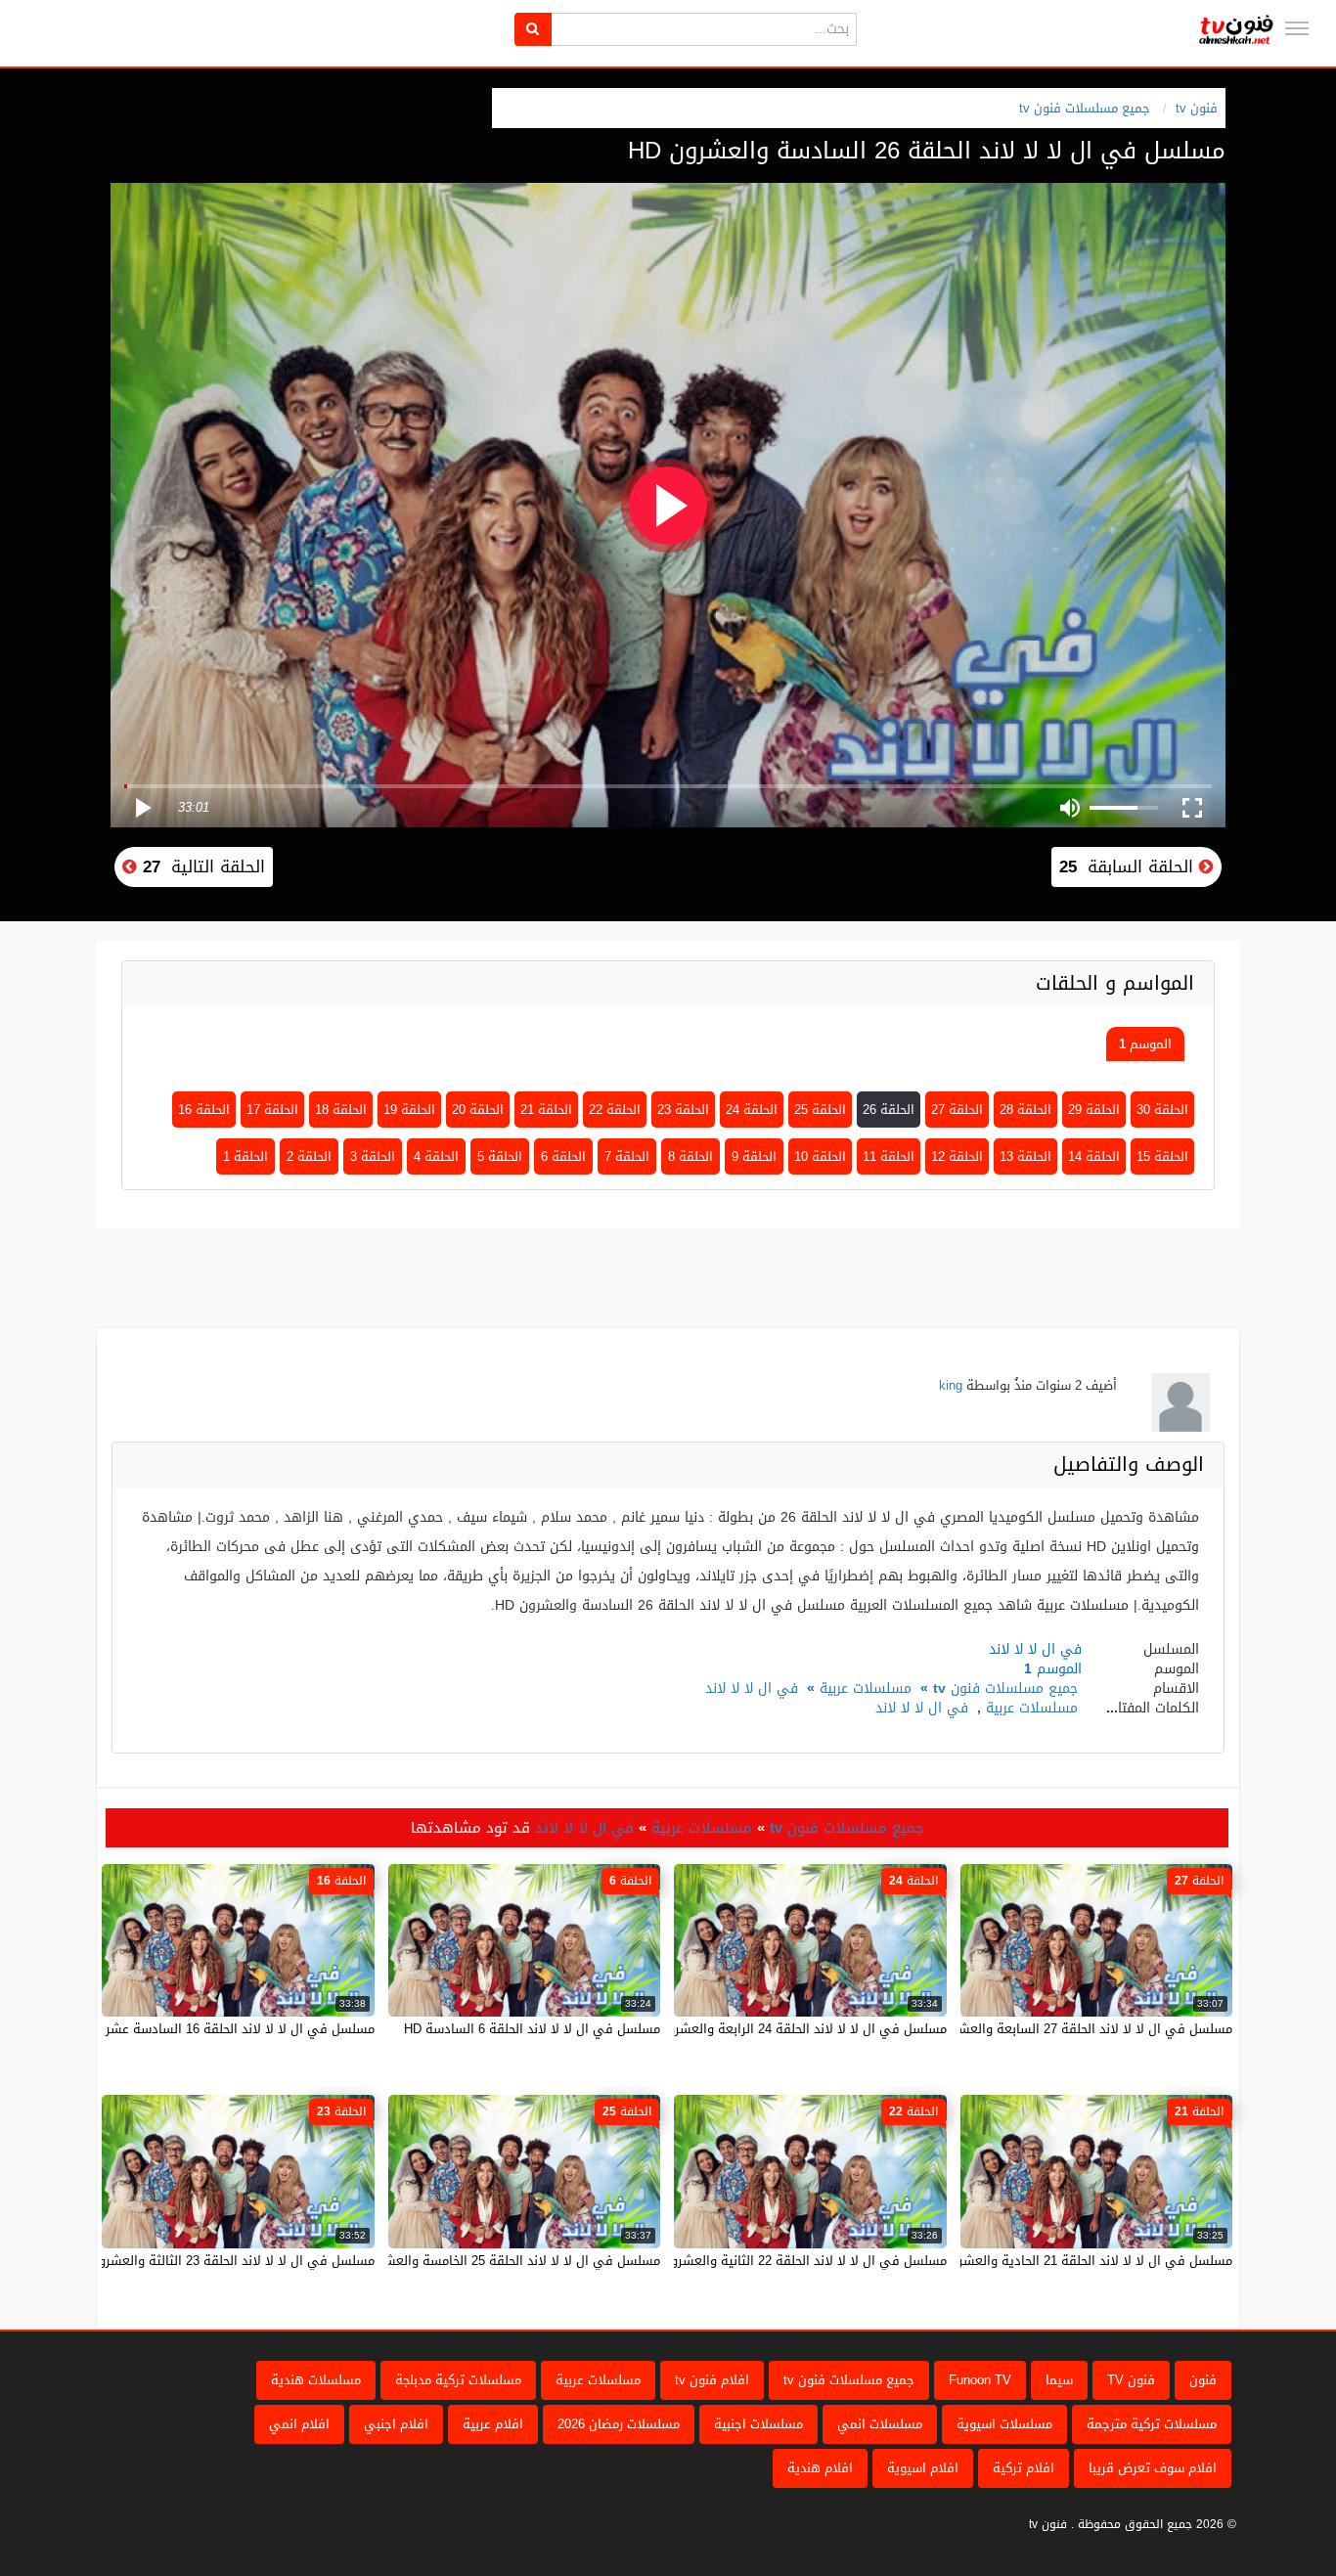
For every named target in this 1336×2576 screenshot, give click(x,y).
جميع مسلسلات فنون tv (1085, 108)
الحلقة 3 (373, 1156)
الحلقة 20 (478, 1110)
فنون (1203, 2380)
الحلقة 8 (690, 1156)
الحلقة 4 (436, 1156)
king (951, 1385)
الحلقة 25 (820, 1110)
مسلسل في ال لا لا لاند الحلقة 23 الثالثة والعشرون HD (222, 2261)
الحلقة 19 (409, 1110)
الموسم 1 (1145, 1044)
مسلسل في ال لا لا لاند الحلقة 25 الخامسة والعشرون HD (501, 2261)
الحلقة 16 (204, 1110)
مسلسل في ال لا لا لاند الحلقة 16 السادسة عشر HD (229, 2029)
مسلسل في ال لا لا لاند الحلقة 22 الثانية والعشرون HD (794, 2261)
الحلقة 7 (627, 1156)
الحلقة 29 (1094, 1110)
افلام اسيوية (923, 2468)
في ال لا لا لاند (752, 1688)
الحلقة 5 (500, 1156)
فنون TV (1131, 2380)
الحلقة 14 (1094, 1156)
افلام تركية (1024, 2468)
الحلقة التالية (201, 866)
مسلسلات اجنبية (758, 2424)
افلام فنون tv (712, 2380)
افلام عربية (493, 2424)
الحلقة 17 (272, 1110)
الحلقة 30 (1162, 1110)
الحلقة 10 (820, 1156)
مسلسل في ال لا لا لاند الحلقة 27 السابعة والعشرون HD (1074, 2029)
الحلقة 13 (1025, 1156)
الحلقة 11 (889, 1156)
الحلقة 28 (1025, 1110)
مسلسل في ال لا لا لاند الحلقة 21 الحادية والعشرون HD (1077, 2261)
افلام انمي (299, 2424)
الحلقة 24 (752, 1110)
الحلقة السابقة (1129, 866)
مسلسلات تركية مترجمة (1152, 2424)
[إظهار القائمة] (1297, 28)
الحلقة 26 (889, 1110)
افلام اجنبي (396, 2424)
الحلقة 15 (1162, 1156)
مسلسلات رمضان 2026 (619, 2424)
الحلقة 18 (341, 1110)
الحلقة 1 (245, 1156)
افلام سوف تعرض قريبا (1153, 2468)
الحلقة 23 (683, 1110)
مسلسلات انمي (880, 2424)
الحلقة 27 (957, 1110)
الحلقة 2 (309, 1156)
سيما (1059, 2380)
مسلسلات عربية (866, 1688)
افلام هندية (820, 2468)
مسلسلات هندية (316, 2380)
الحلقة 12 (957, 1156)
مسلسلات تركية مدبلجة (458, 2380)
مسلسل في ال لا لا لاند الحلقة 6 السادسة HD (532, 2029)
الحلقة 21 (546, 1110)
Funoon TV (980, 2380)
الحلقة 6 (563, 1156)
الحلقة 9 (754, 1156)
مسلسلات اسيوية (1004, 2424)
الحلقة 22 (615, 1110)
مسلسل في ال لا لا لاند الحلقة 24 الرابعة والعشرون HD (792, 2029)
